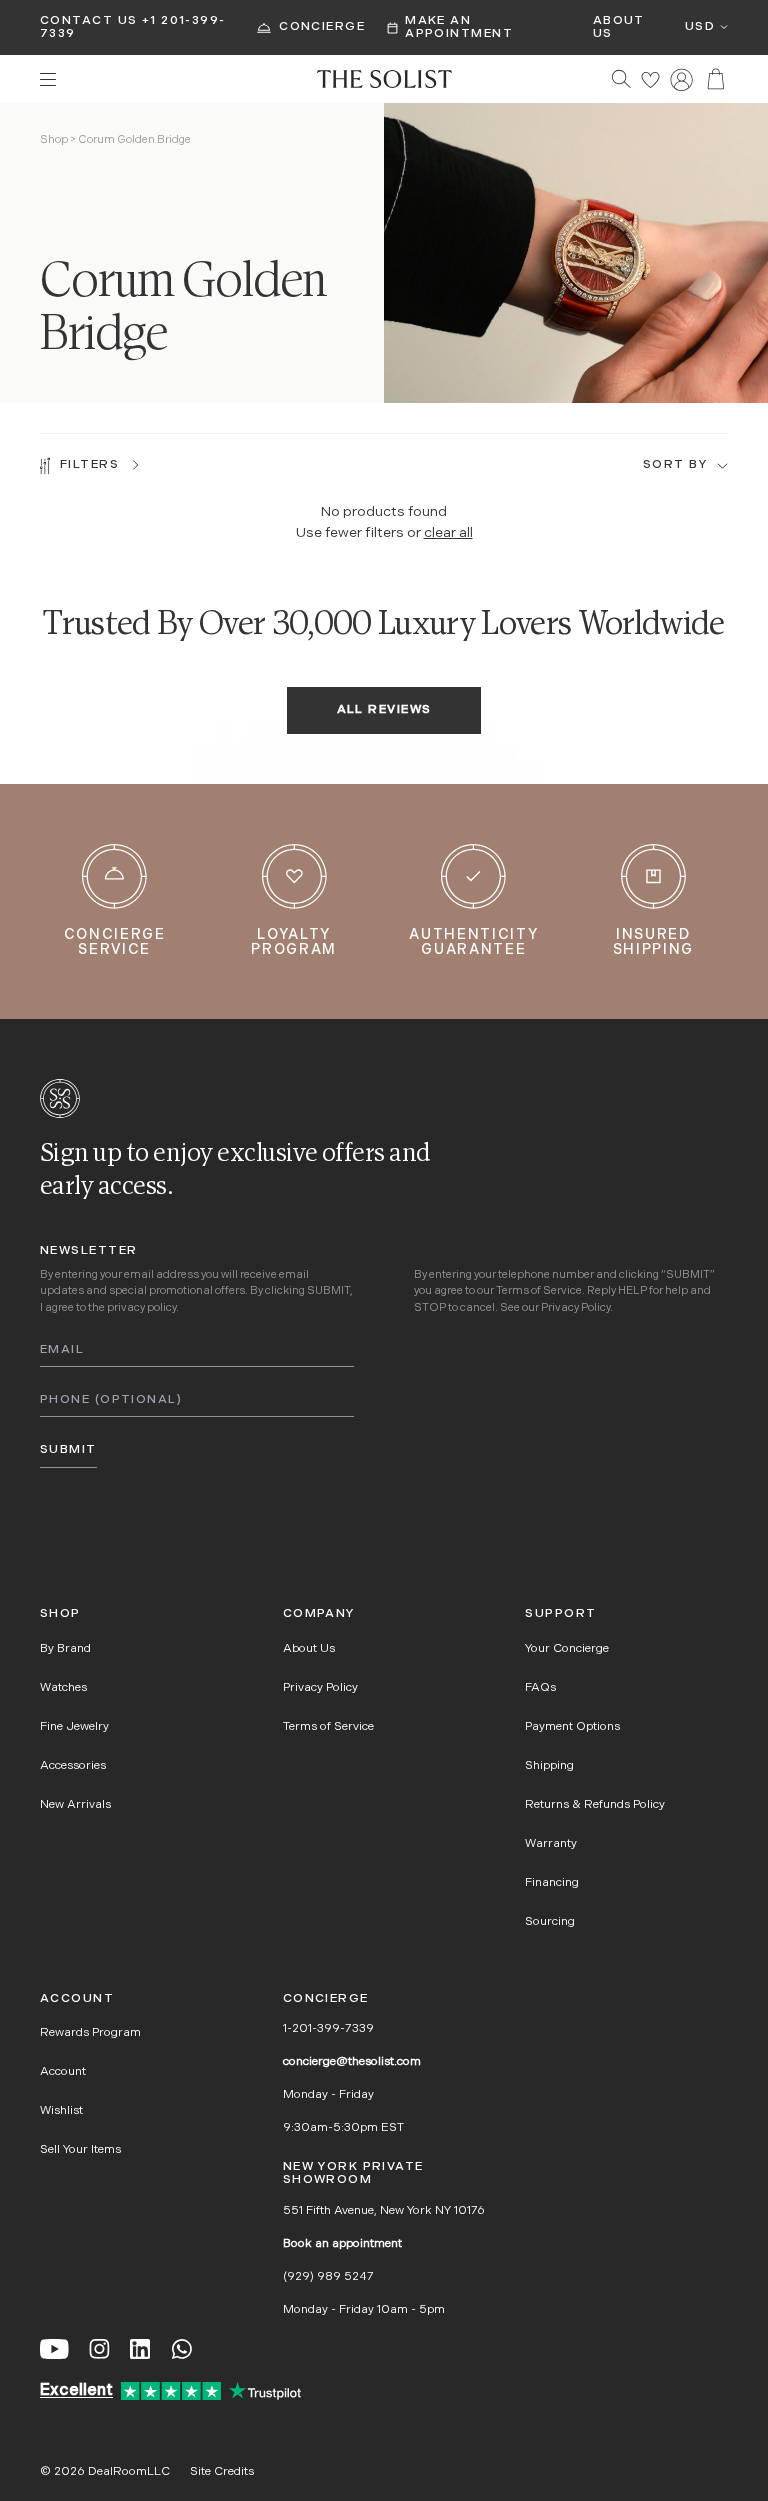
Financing (552, 1883)
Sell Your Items (80, 2150)
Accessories (73, 1766)
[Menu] (168, 79)
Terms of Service (539, 1291)
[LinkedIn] (140, 2349)
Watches (63, 1688)
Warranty (551, 1844)
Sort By (675, 465)
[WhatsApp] (182, 2349)
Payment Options (572, 1727)
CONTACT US (88, 21)
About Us (619, 27)
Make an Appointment (459, 27)
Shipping (549, 1766)
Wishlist (61, 2111)
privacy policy (141, 1308)
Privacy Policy (575, 1308)
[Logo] (384, 79)
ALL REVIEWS (384, 710)
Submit (68, 1450)
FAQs (540, 1688)
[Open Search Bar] (621, 78)
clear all (448, 533)
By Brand (65, 1649)
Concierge (322, 27)
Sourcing (550, 1922)
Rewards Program (90, 2033)
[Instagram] (99, 2349)
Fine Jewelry (74, 1727)
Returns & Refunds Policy (595, 1805)
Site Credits (222, 2472)
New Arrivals (75, 1805)
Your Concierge (567, 1649)
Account (63, 2072)
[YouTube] (54, 2349)
